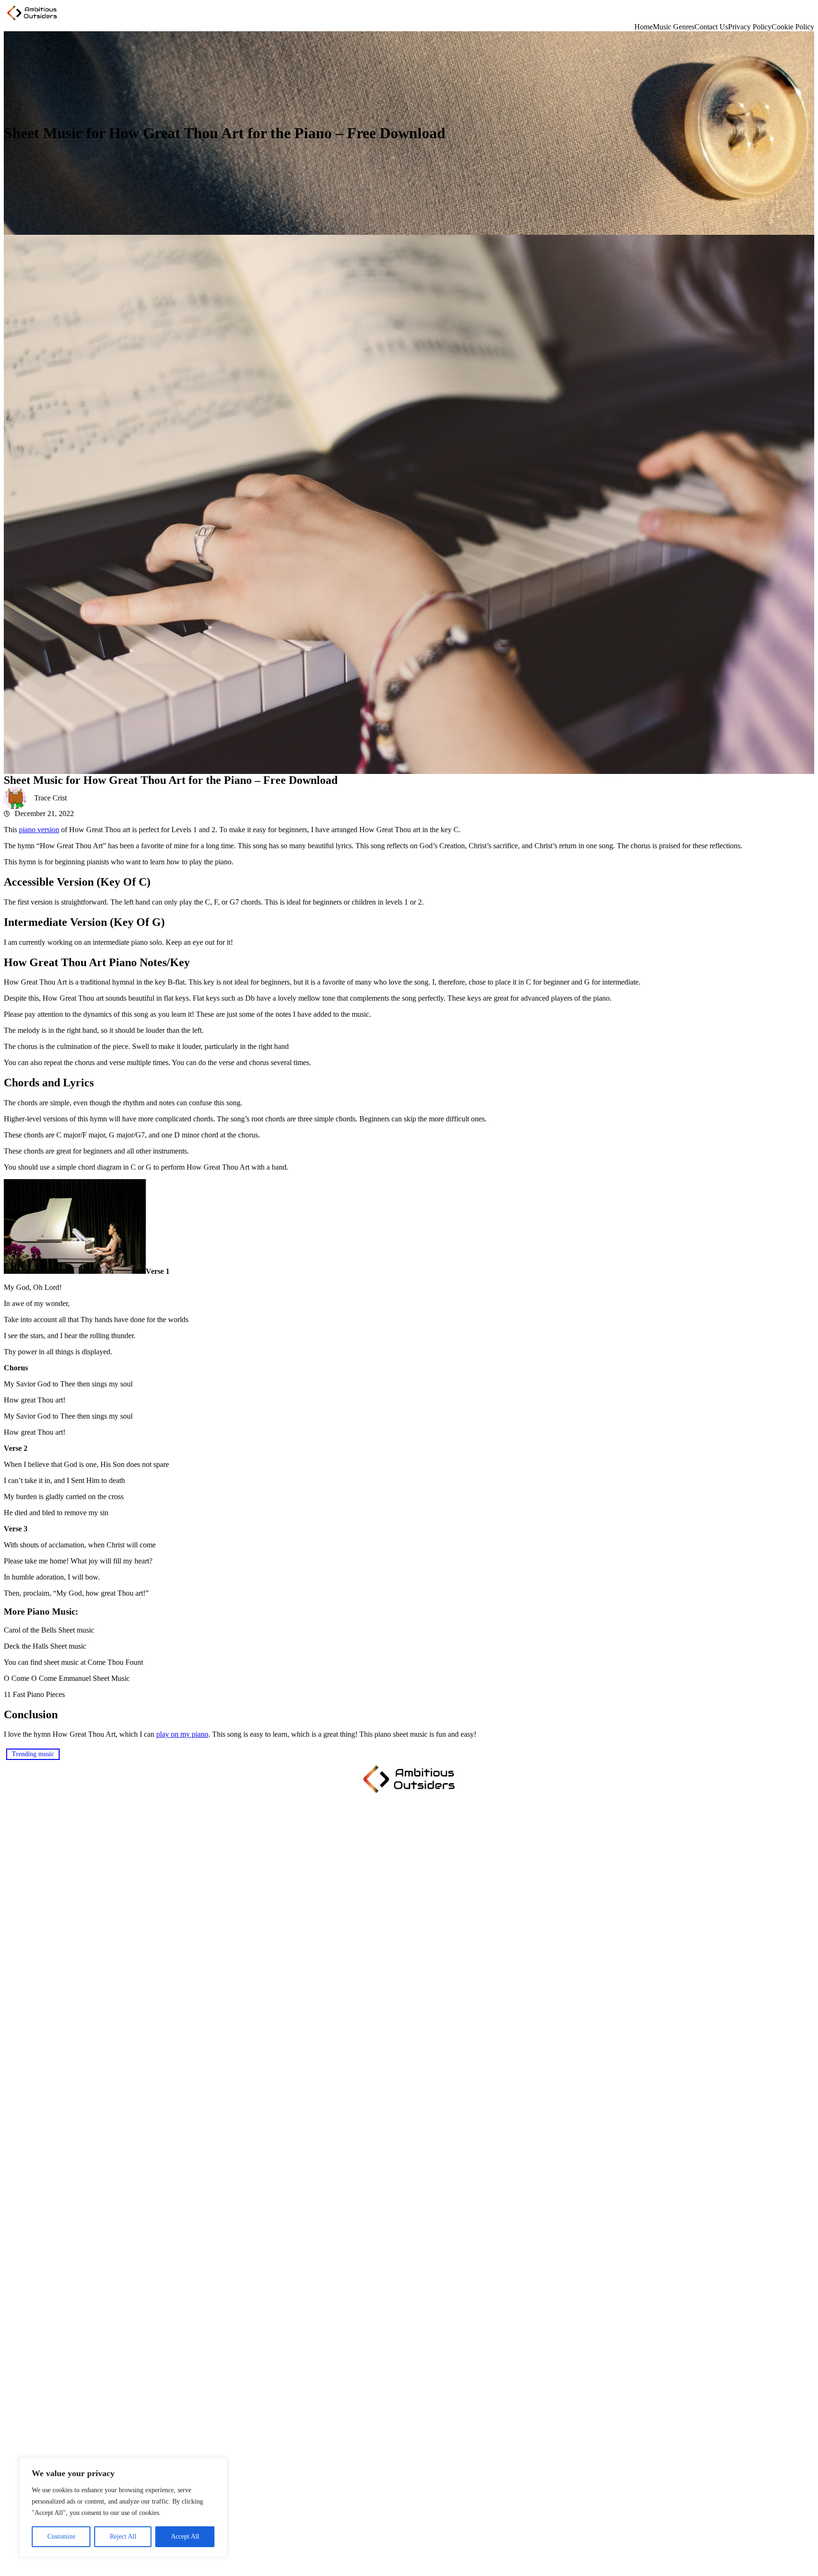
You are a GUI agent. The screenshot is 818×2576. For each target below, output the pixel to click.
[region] (123, 2507)
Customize (61, 2536)
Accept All (185, 2536)
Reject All (123, 2536)
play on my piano (182, 1734)
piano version (39, 830)
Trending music (33, 1754)
